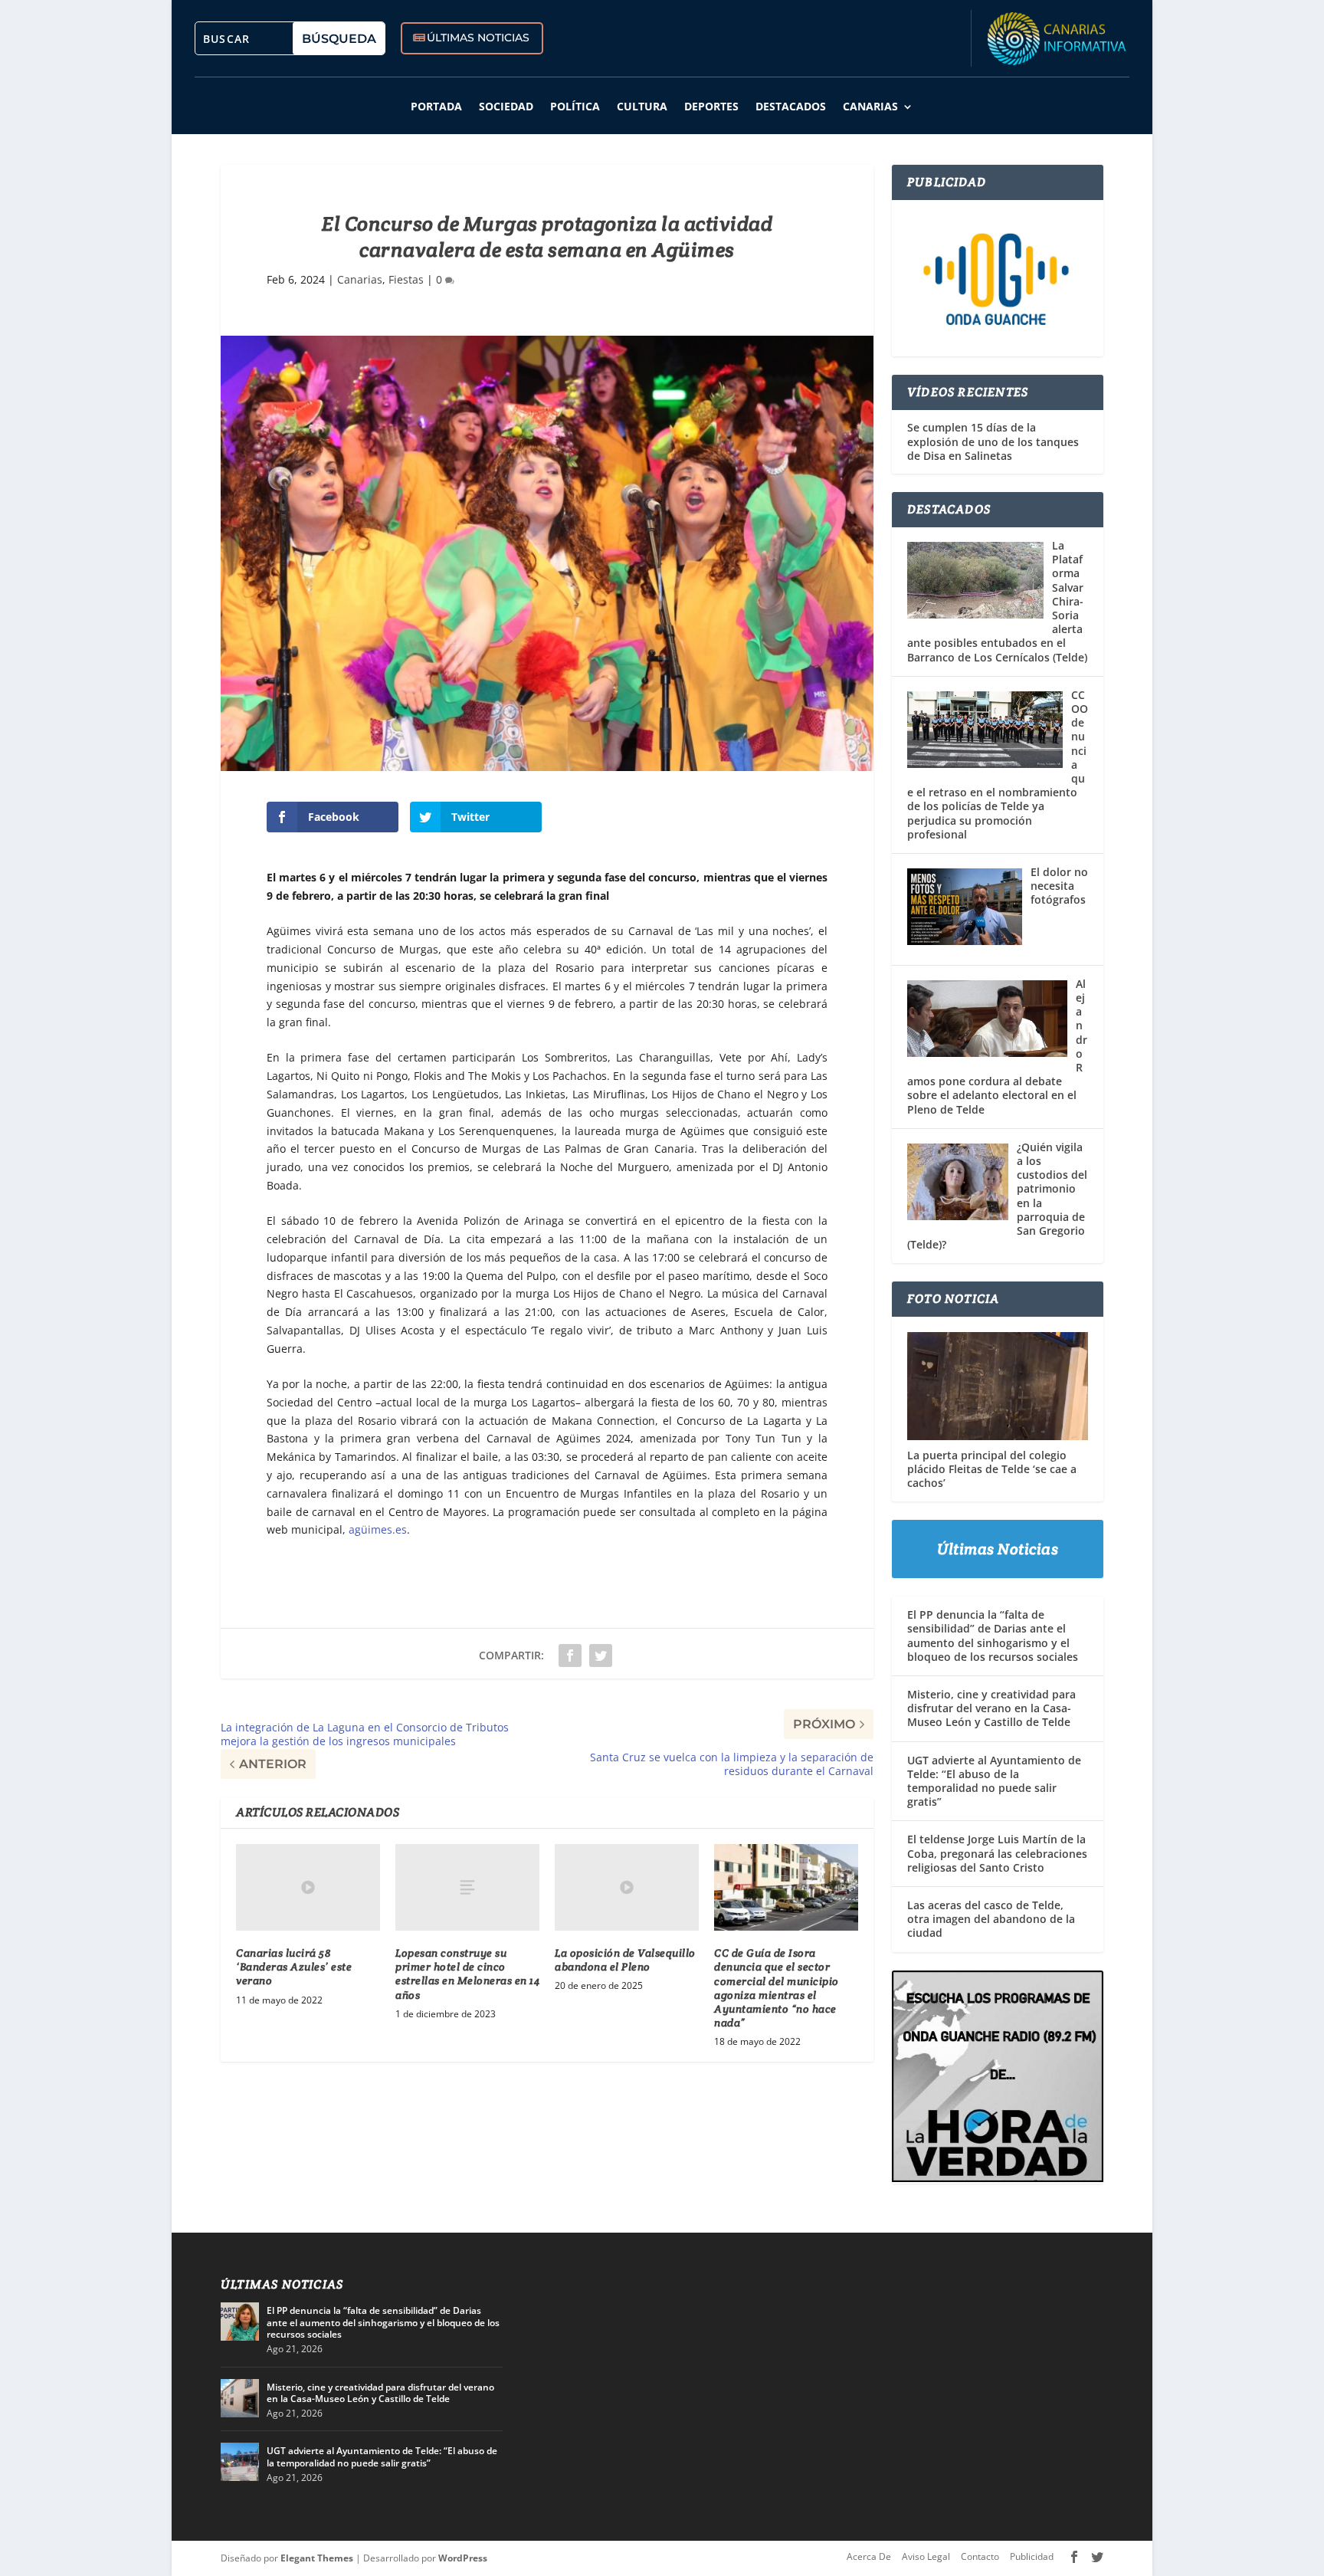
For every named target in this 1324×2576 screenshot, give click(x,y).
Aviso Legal (926, 2556)
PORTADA (436, 106)
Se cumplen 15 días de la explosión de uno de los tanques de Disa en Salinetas (993, 441)
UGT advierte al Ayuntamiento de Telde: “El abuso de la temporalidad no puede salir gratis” (994, 1781)
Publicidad (1032, 2556)
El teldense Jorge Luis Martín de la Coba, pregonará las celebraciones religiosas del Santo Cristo (997, 1853)
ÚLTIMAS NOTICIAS (478, 38)
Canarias (870, 106)
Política (575, 106)
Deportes (711, 106)
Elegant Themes (317, 2558)
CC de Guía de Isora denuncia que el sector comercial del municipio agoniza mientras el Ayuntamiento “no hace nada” (777, 1988)
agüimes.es (378, 1529)
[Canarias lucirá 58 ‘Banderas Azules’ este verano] (308, 1887)
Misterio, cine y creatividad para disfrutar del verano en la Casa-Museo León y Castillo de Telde (991, 1708)
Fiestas (406, 279)
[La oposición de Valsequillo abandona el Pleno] (627, 1887)
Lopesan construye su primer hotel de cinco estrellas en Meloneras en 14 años (467, 1974)
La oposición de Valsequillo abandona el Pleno (625, 1960)
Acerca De (869, 2556)
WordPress (463, 2558)
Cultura (642, 106)
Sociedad (506, 106)
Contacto (980, 2556)
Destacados (791, 106)
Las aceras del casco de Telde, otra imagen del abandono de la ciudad (991, 1919)
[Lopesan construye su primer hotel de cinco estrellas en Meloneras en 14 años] (467, 1887)
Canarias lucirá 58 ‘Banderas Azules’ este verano (294, 1967)
